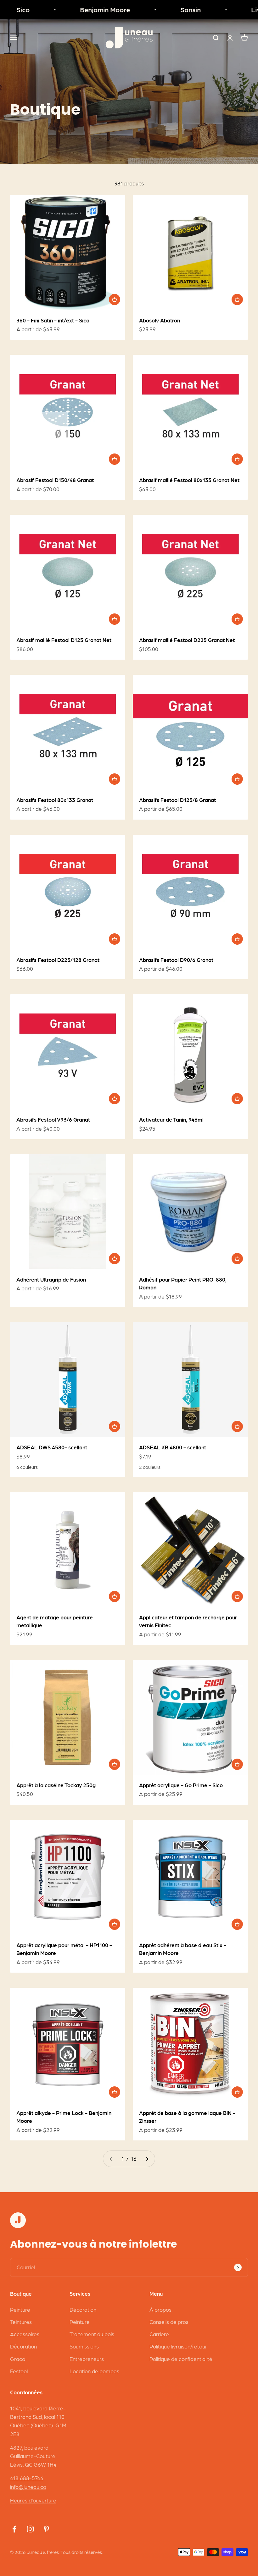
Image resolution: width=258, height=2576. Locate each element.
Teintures (21, 2322)
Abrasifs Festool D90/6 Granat (176, 960)
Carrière (159, 2334)
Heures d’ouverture (33, 2500)
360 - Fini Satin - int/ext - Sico (53, 320)
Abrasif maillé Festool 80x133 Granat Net (189, 480)
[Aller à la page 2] (147, 2159)
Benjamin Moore (88, 10)
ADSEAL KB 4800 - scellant (173, 1447)
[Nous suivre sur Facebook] (14, 2529)
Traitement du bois (92, 2334)
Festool (19, 2371)
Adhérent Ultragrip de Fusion (51, 1279)
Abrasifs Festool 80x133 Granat (55, 800)
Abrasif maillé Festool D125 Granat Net (64, 640)
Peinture (20, 2310)
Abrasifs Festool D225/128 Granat (58, 960)
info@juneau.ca (28, 2487)
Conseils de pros (169, 2322)
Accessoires (25, 2334)
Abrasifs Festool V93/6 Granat (53, 1119)
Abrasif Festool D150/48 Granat (55, 480)
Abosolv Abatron (160, 320)
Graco (18, 2359)
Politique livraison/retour (178, 2346)
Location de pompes (94, 2371)
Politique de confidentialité (181, 2359)
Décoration (23, 2346)
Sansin (174, 10)
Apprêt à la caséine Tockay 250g (56, 1785)
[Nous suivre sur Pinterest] (46, 2529)
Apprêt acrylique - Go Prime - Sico (181, 1785)
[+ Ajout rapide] (115, 299)
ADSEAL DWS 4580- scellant (52, 1447)
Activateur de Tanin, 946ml (171, 1119)
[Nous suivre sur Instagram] (30, 2529)
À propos (160, 2310)
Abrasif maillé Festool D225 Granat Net (187, 640)
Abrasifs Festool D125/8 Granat (177, 800)
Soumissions (84, 2346)
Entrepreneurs (87, 2359)
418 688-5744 (27, 2478)
